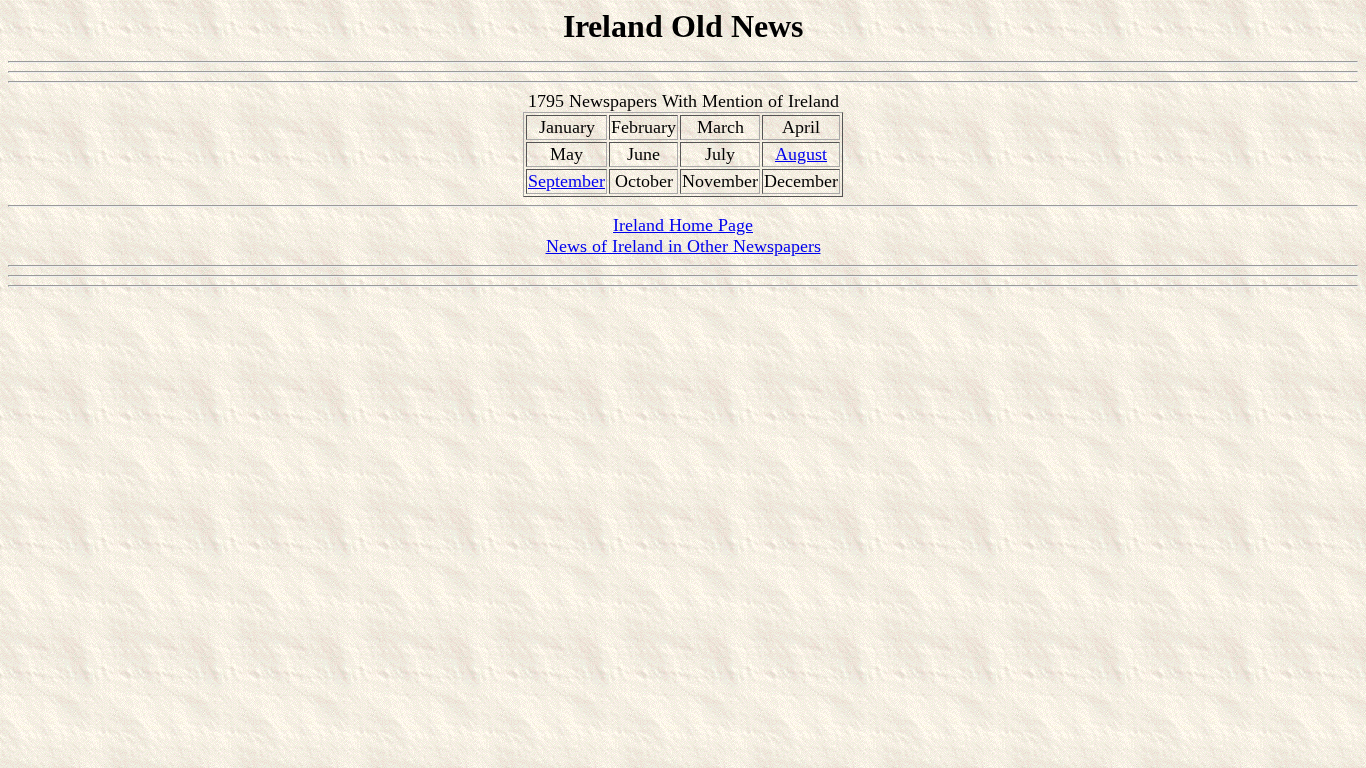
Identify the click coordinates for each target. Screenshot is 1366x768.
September (566, 181)
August (801, 154)
